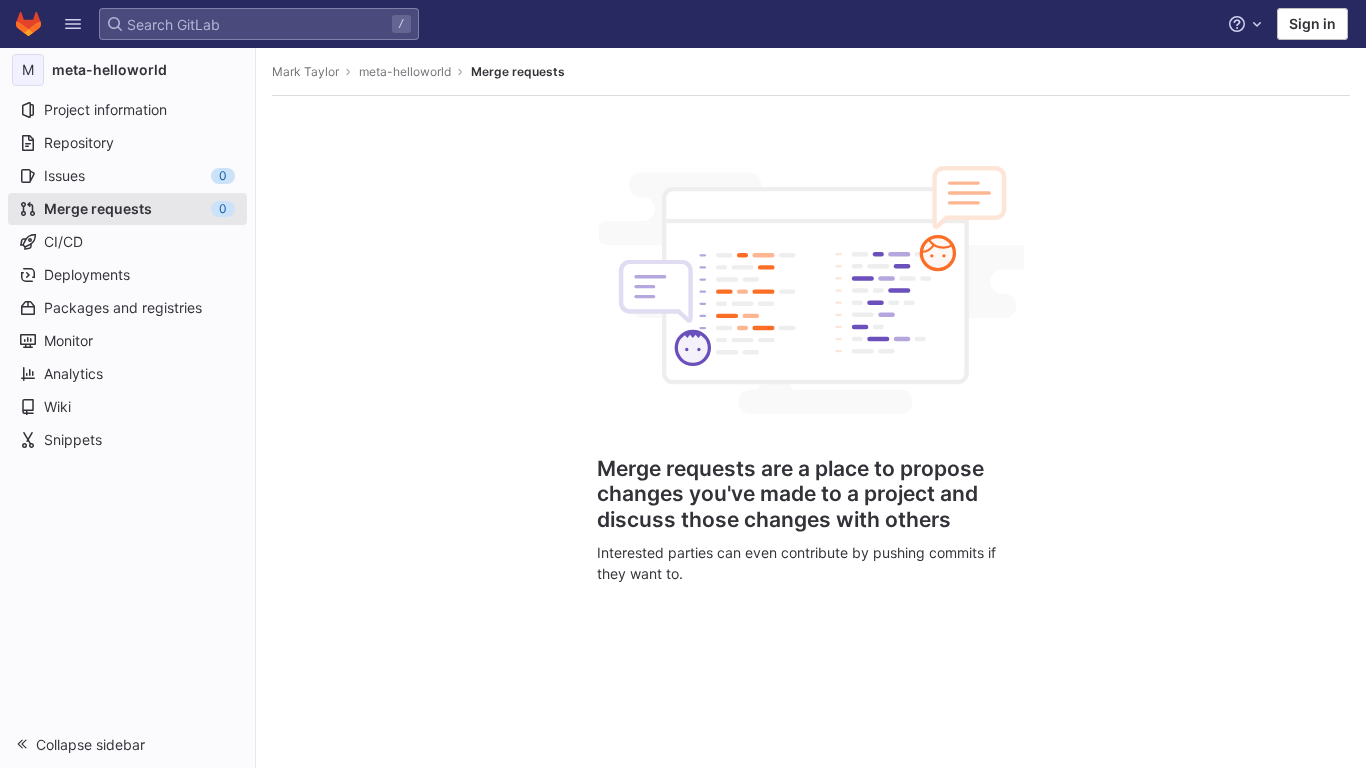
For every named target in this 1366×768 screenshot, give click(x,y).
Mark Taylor (305, 71)
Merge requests (518, 71)
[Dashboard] (28, 24)
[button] (73, 24)
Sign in (1312, 23)
